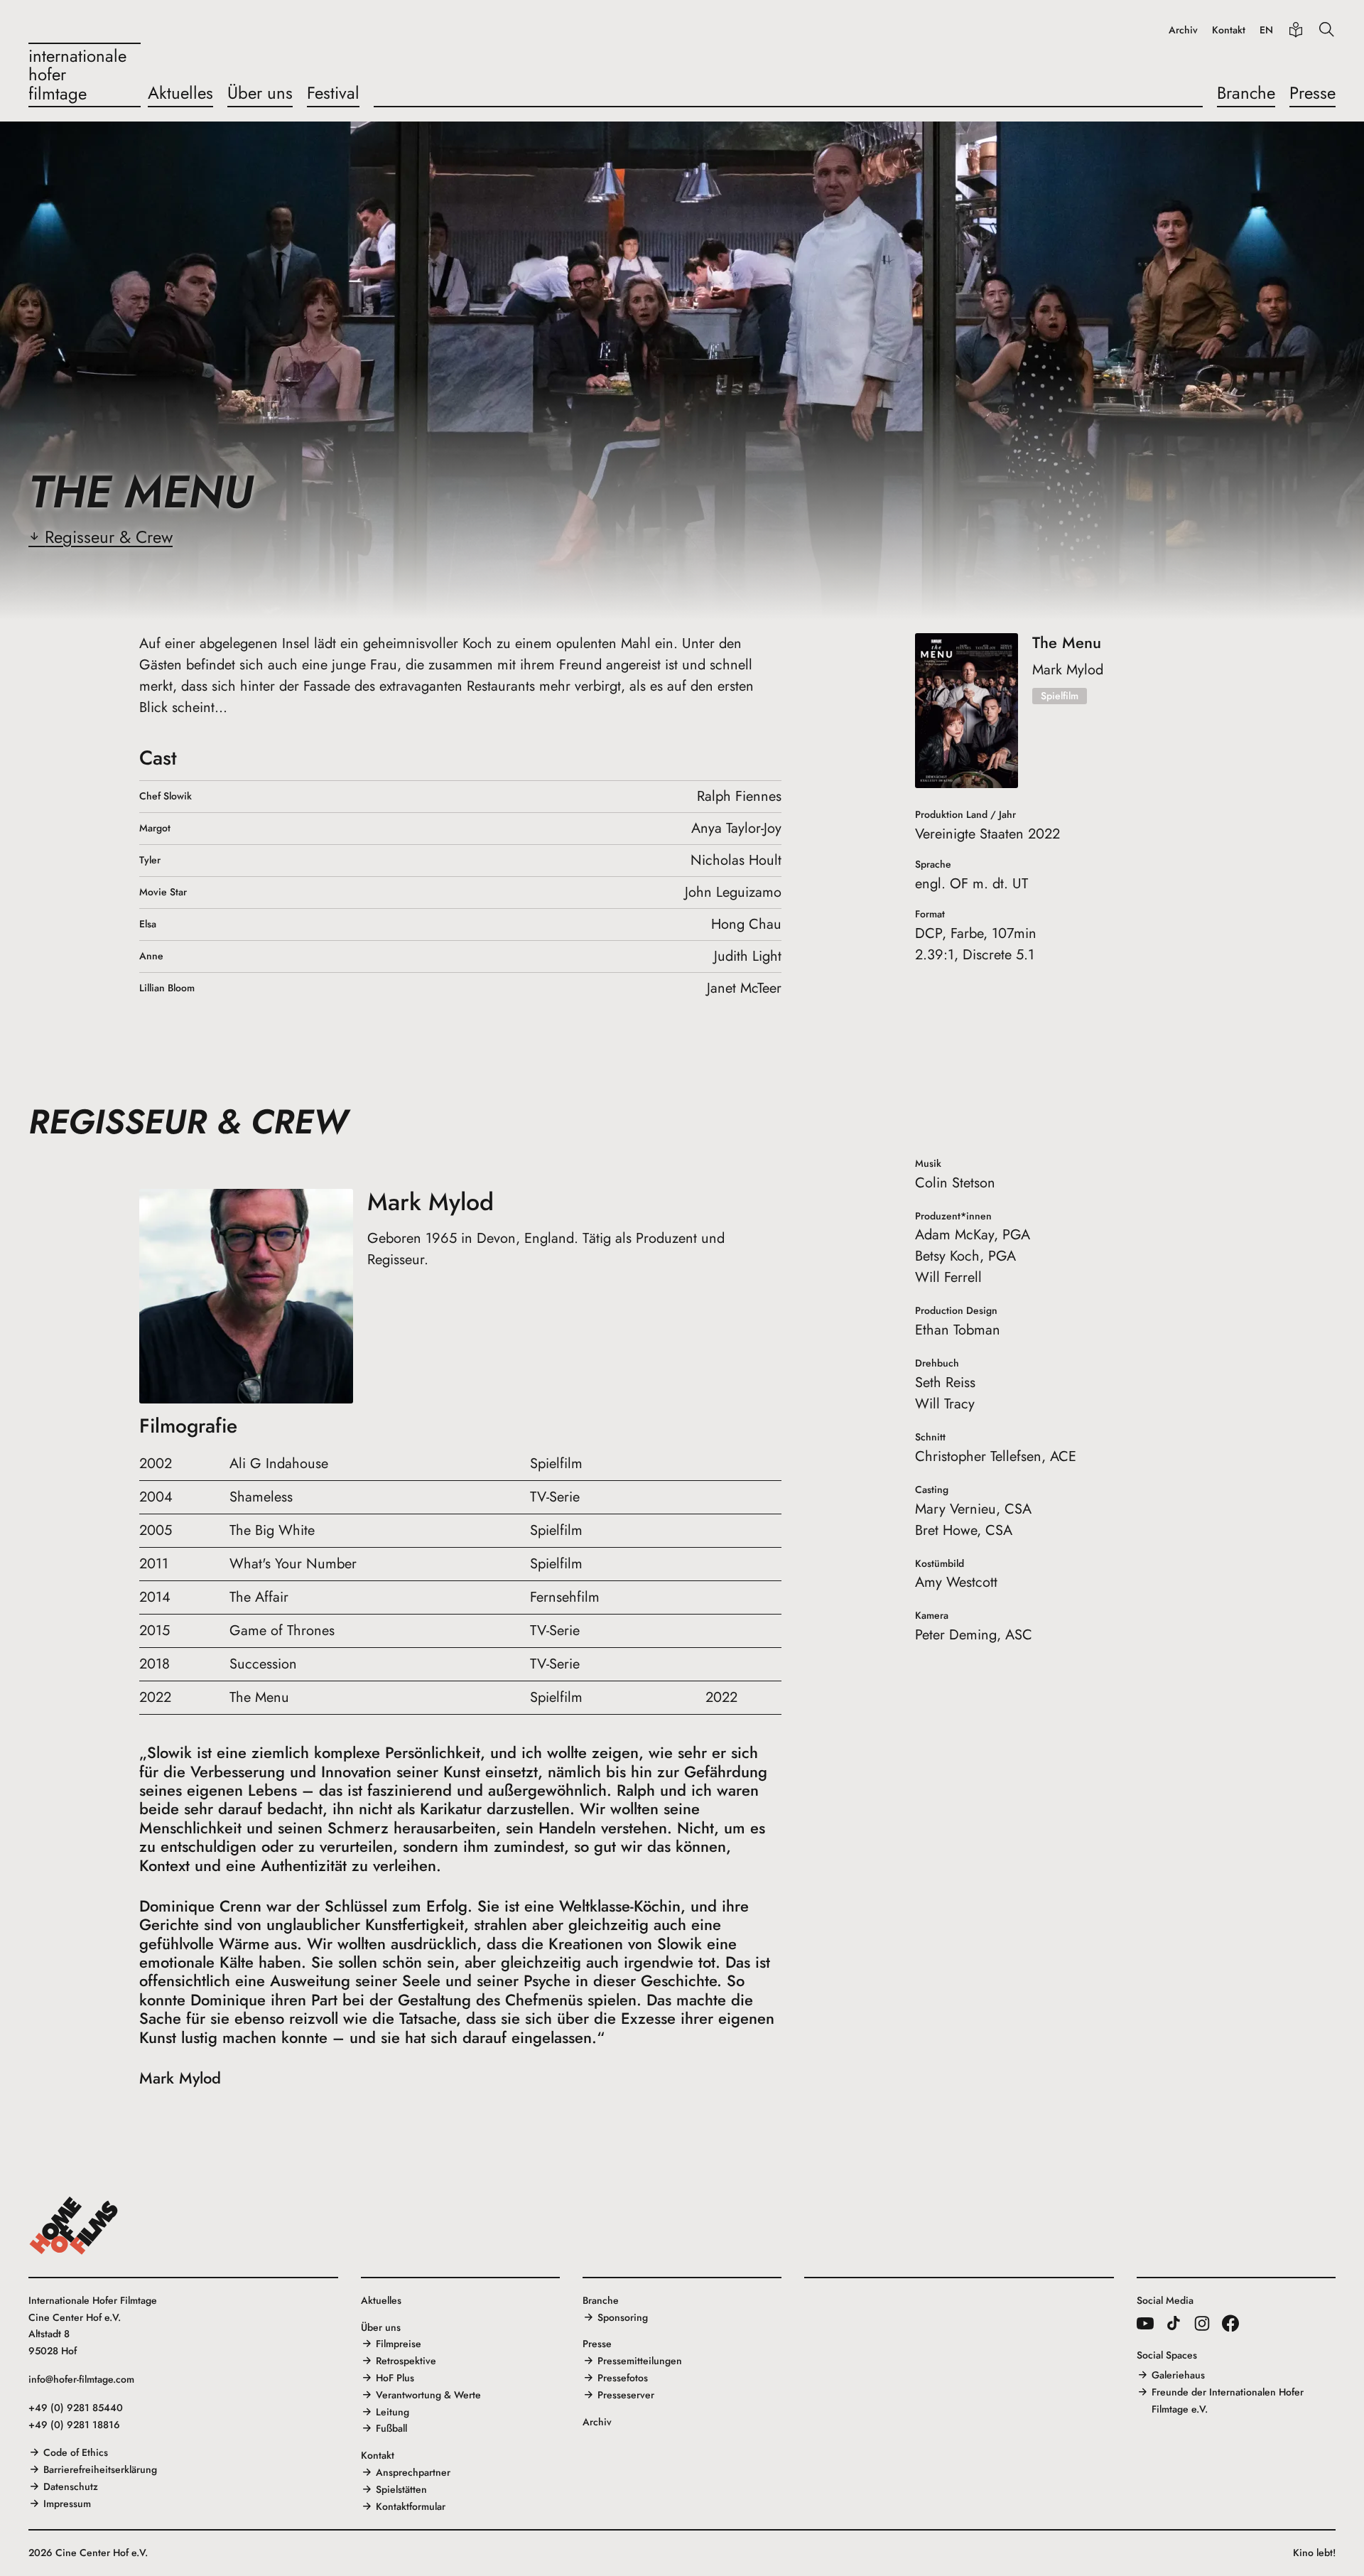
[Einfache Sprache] (1296, 30)
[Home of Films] (74, 2226)
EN (1266, 30)
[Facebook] (1230, 2323)
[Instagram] (1202, 2323)
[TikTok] (1174, 2323)
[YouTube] (1145, 2323)
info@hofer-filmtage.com (81, 2379)
